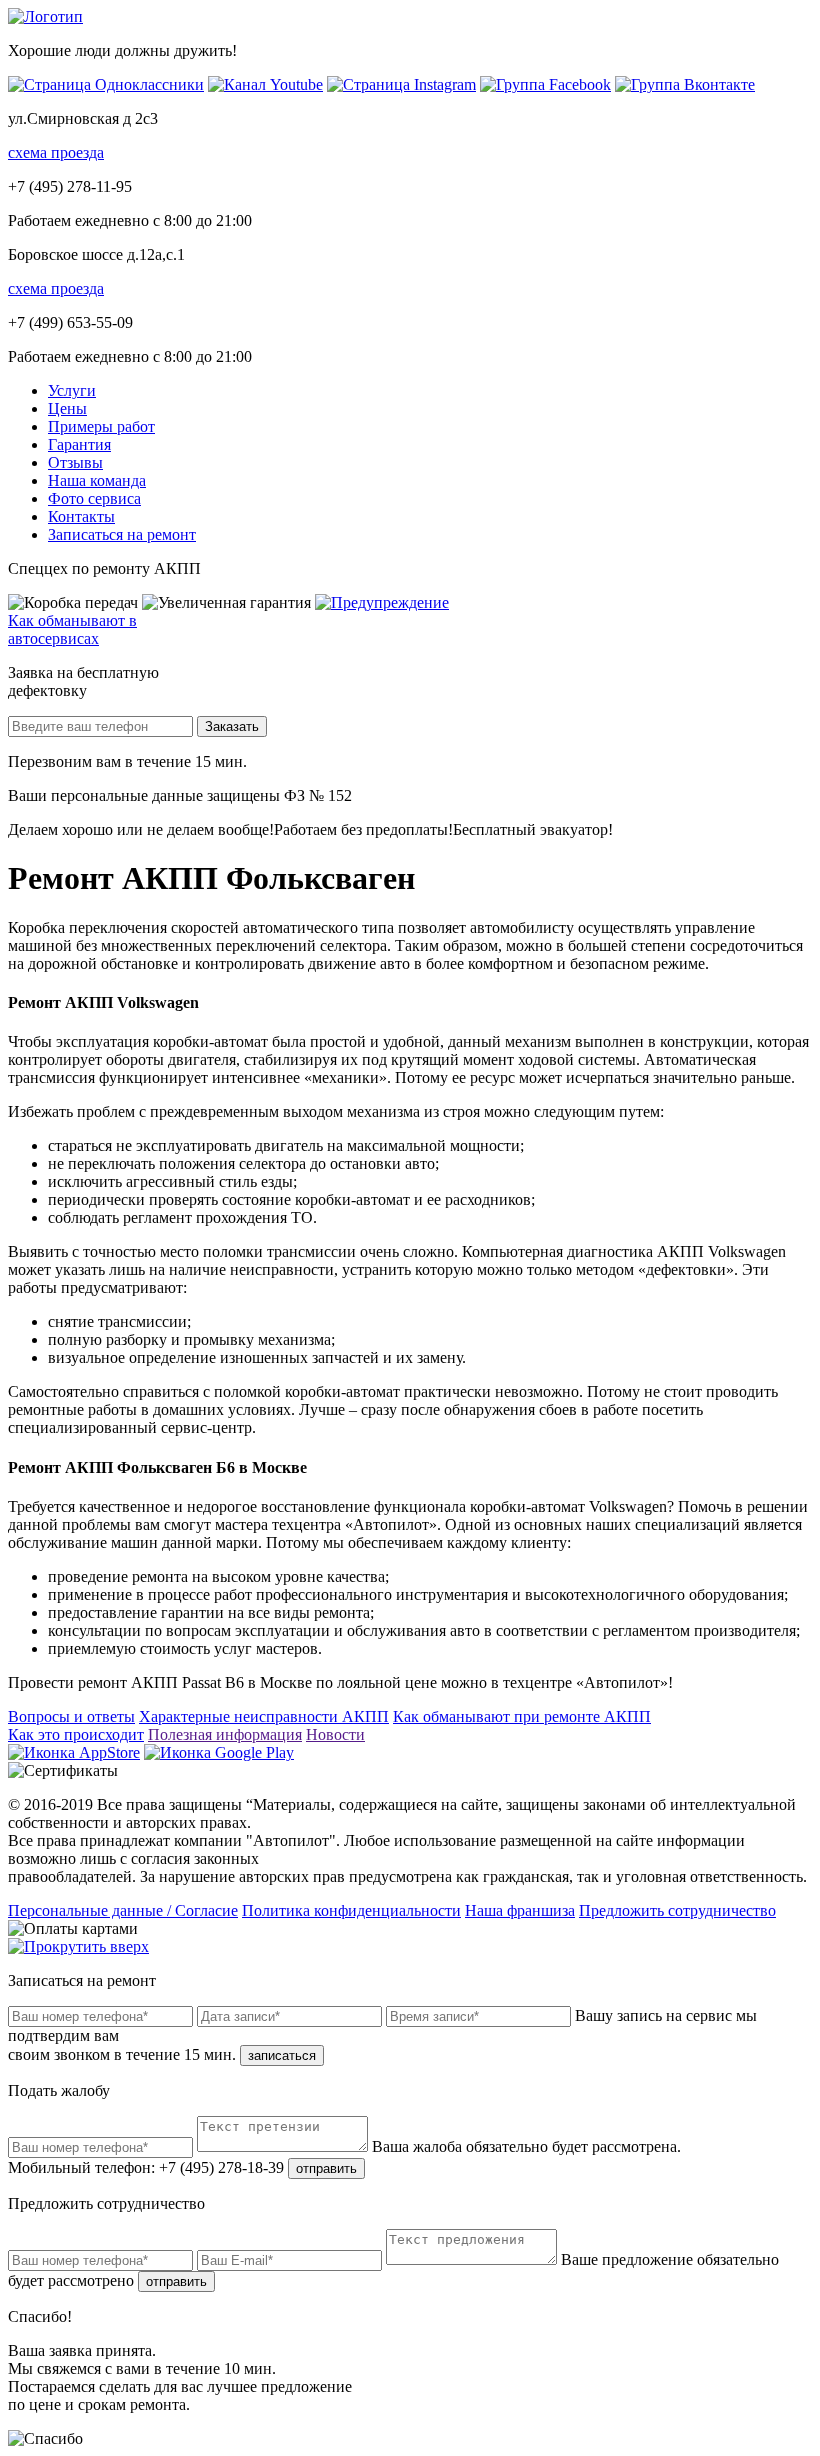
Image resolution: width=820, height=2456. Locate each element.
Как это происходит (76, 1734)
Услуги (72, 390)
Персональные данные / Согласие (123, 1910)
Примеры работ (101, 426)
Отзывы (75, 462)
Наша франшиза (520, 1910)
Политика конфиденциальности (351, 1910)
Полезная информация (225, 1734)
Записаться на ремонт (122, 534)
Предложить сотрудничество (677, 1910)
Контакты (81, 516)
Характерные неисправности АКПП (264, 1716)
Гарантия (79, 444)
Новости (335, 1734)
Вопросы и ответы (71, 1716)
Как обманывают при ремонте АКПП (522, 1716)
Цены (67, 408)
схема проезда (56, 152)
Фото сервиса (94, 498)
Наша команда (97, 480)
